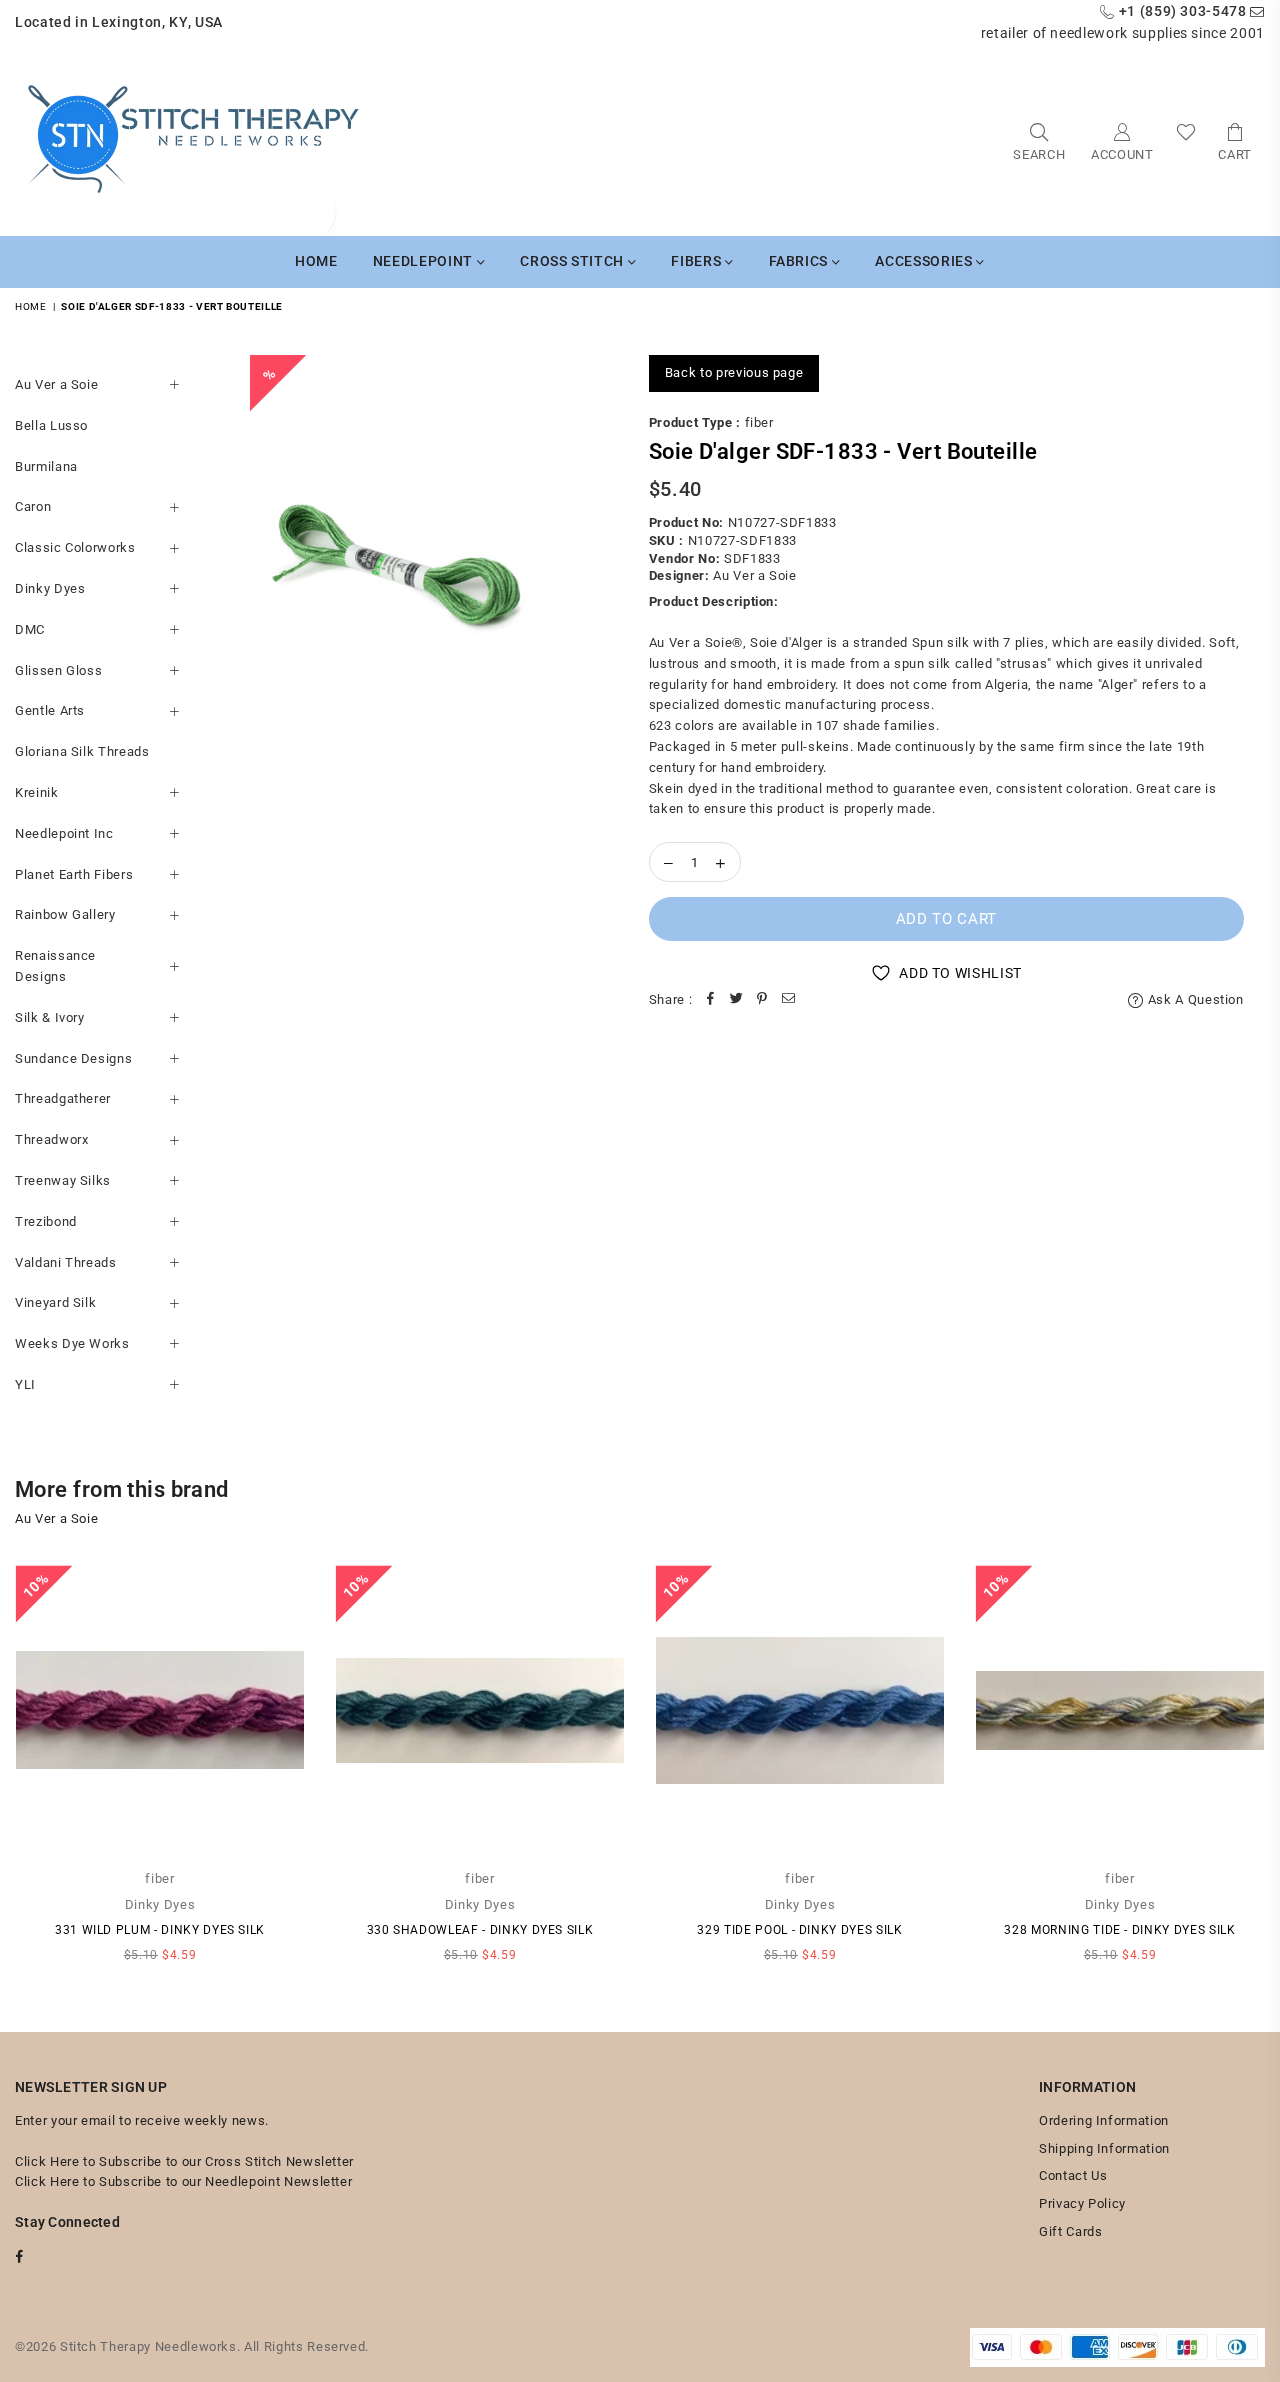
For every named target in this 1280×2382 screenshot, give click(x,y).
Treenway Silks (63, 1180)
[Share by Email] (788, 1000)
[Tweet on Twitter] (736, 1000)
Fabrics (800, 261)
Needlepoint (425, 261)
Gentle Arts (50, 710)
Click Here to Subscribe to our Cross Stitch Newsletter (184, 2161)
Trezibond (46, 1221)
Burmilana (46, 466)
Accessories (925, 261)
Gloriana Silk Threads (82, 751)
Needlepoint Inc (64, 833)
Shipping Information (1104, 2148)
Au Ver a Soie (56, 384)
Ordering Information (1104, 2120)
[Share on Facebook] (710, 1000)
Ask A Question (1193, 999)
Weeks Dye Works (72, 1343)
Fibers (698, 261)
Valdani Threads (66, 1262)
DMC (30, 629)
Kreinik (37, 792)
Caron (33, 506)
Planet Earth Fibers (74, 874)
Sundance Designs (73, 1058)
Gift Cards (1071, 2231)
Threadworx (52, 1139)
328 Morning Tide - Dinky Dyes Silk (1119, 1930)
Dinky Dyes (50, 588)
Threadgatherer (63, 1098)
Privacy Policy (1082, 2203)
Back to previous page (734, 372)
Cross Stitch (573, 261)
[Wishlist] (1186, 140)
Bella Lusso (51, 425)
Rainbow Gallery (65, 914)
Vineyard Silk (55, 1302)
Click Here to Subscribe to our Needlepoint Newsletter (183, 2181)
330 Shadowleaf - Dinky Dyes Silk (480, 1930)
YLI (25, 1384)
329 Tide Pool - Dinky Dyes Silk (799, 1930)
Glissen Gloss (58, 670)
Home (316, 261)
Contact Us (1073, 2175)
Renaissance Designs (55, 966)
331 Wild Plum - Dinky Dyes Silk (160, 1930)
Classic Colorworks (75, 547)
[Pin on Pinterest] (762, 1000)
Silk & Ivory (50, 1017)
